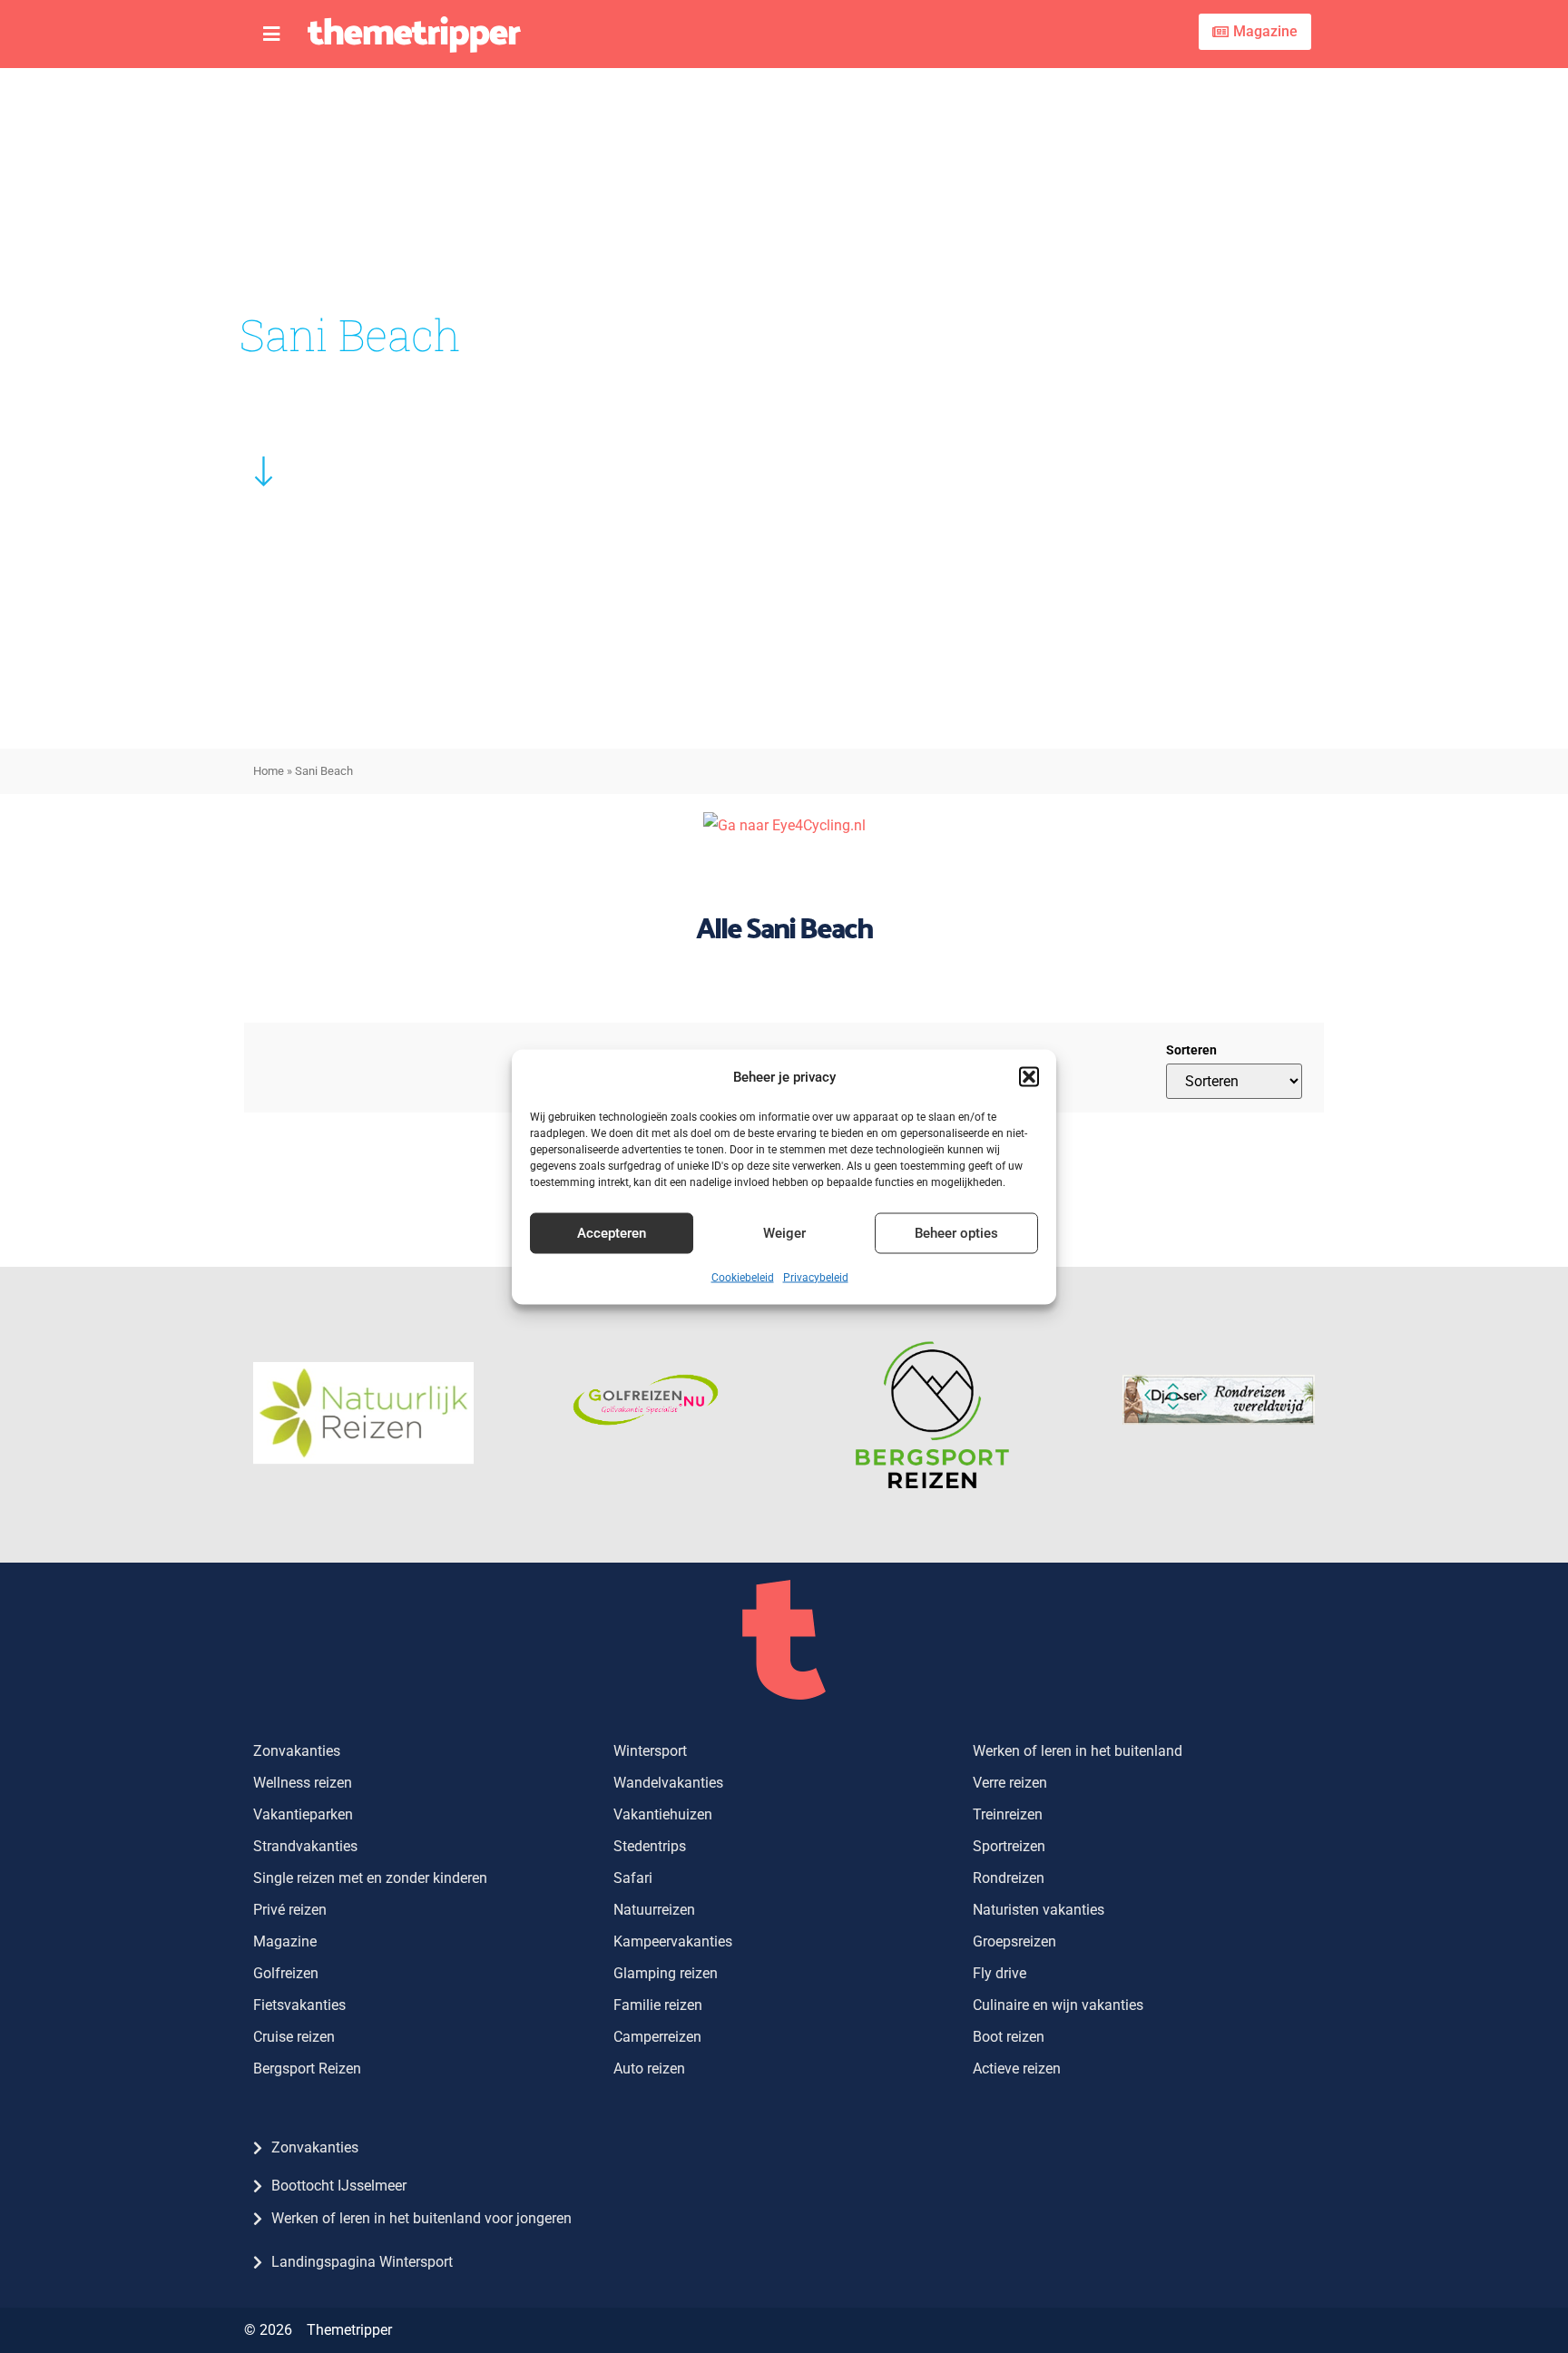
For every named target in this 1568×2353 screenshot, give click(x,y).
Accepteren (612, 1233)
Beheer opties (956, 1233)
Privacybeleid (816, 1277)
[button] (1029, 1076)
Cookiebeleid (743, 1277)
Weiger (784, 1233)
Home (269, 771)
